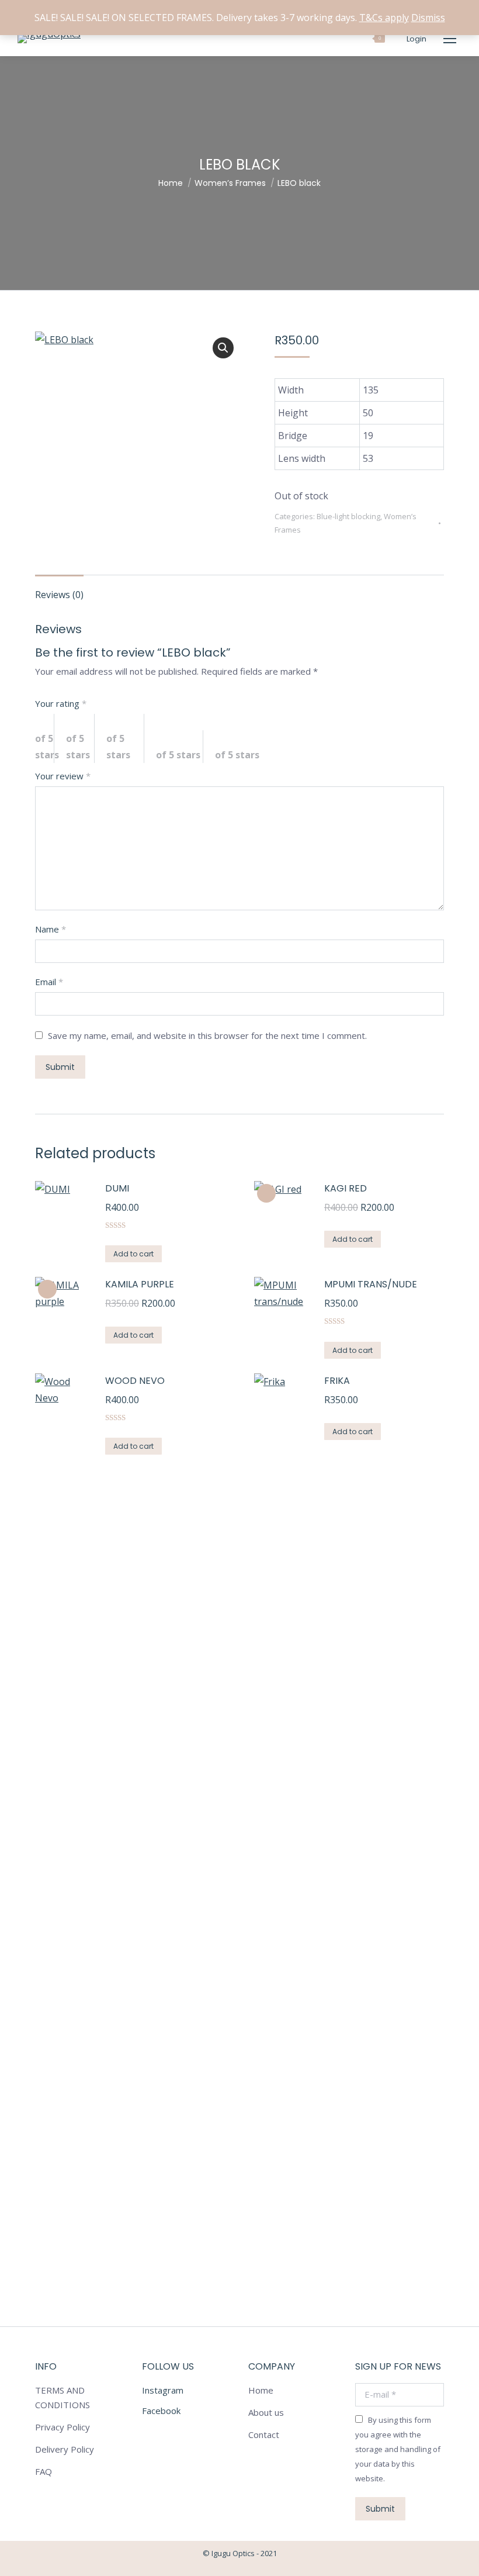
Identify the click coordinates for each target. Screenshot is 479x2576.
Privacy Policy (63, 2427)
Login (416, 39)
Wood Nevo (135, 1381)
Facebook (161, 2411)
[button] (223, 348)
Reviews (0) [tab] (59, 595)
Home (261, 2390)
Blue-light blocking (348, 516)
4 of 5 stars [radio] (180, 747)
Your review (63, 776)
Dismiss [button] (428, 18)
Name (51, 929)
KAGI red (346, 1188)
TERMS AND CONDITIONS (63, 2397)
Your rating (61, 703)
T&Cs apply (384, 18)
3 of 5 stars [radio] (125, 738)
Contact (264, 2435)
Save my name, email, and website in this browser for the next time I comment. (207, 1035)
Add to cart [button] (133, 1254)
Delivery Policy (65, 2449)
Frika (337, 1381)
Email (49, 982)
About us (266, 2412)
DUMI (117, 1188)
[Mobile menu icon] (450, 39)
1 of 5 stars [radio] (45, 738)
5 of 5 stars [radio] (243, 747)
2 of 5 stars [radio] (80, 738)
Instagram (163, 2390)
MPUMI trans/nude (371, 1284)
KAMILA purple (140, 1284)
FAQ (44, 2471)
